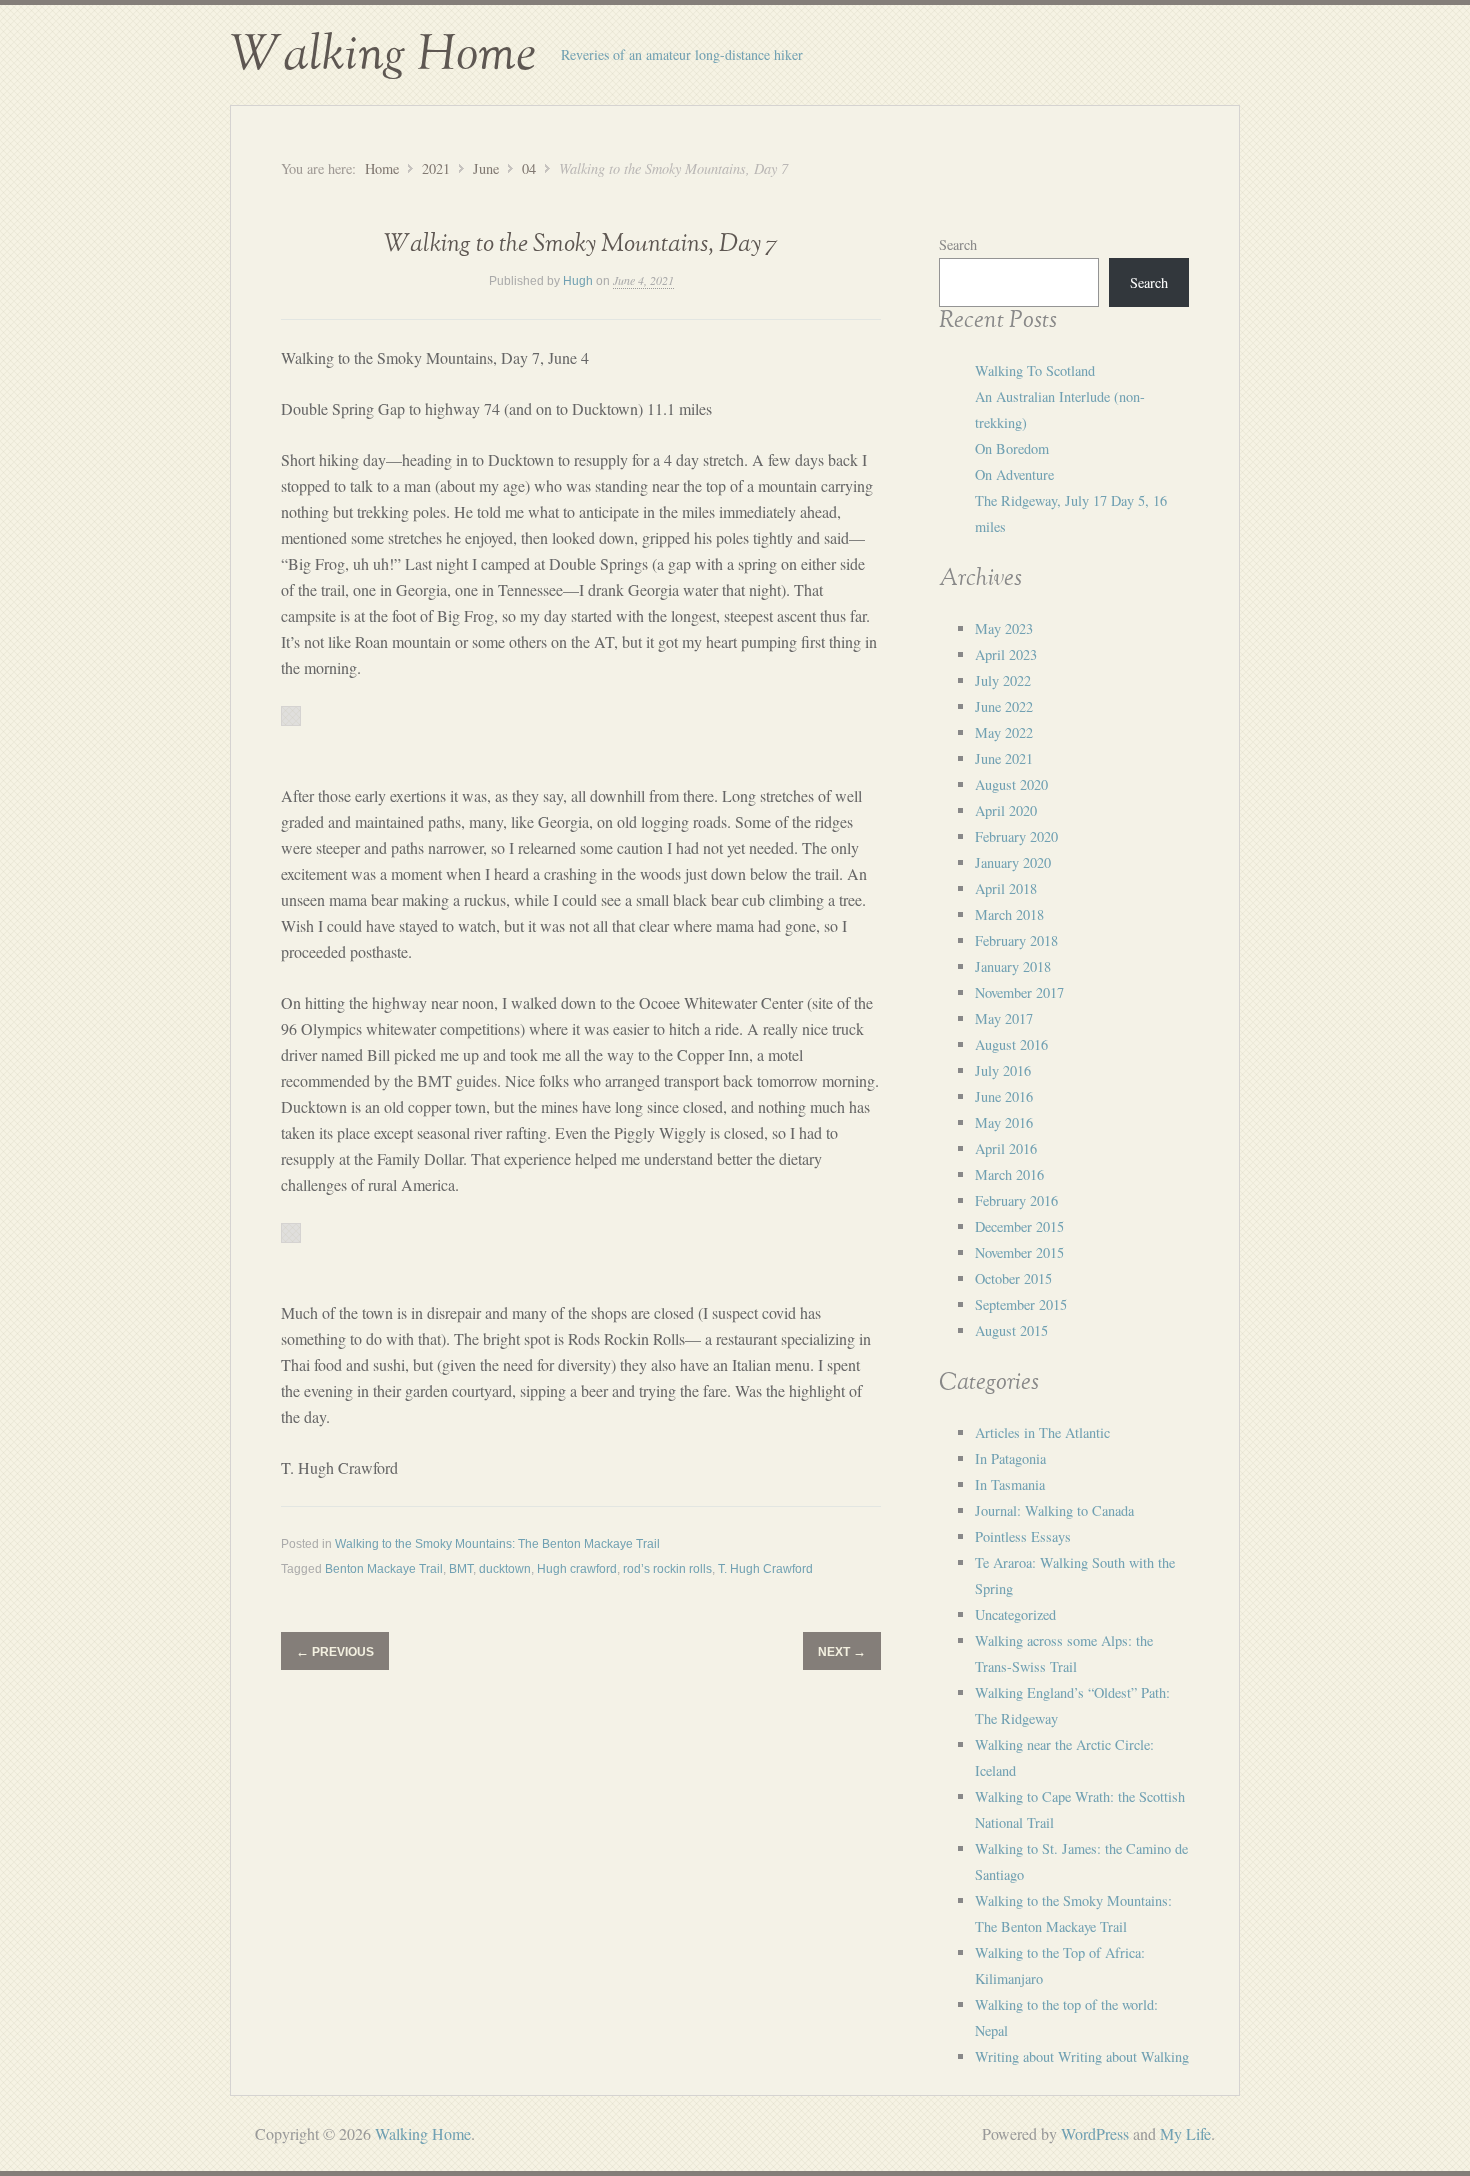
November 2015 (1019, 1252)
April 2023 (1006, 654)
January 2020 (1013, 862)
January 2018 (1013, 966)
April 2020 (1006, 810)
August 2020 (1011, 784)
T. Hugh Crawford (765, 1569)
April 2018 (1006, 888)
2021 (436, 168)
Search (958, 244)
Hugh (578, 281)
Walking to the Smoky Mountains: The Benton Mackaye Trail (497, 1544)
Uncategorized (1015, 1614)
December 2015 (1019, 1226)
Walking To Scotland (1035, 370)
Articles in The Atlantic (1042, 1432)
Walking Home (383, 55)
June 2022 (1004, 706)
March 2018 (1009, 914)
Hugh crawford (577, 1569)
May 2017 (1004, 1018)
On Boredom (1012, 448)
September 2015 (1021, 1304)
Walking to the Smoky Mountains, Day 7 (581, 244)
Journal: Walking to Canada (1054, 1510)
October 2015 (1013, 1278)
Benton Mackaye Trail (384, 1569)
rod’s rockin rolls (667, 1569)
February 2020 (1016, 836)
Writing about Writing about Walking (1082, 2056)
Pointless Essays (1023, 1536)
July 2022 (1003, 680)
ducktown (505, 1569)
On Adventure (1014, 474)
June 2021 (1004, 758)
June (486, 168)
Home (382, 168)
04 (529, 168)
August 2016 (1011, 1044)
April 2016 (1006, 1148)
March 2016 (1009, 1174)
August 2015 (1011, 1330)
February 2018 (1016, 940)
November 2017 (1019, 992)
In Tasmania (1010, 1484)
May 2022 (1004, 732)
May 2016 (1004, 1122)
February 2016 (1016, 1200)
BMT (461, 1569)
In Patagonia (1010, 1458)
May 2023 (1004, 628)
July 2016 (1003, 1070)
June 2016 (1004, 1096)
